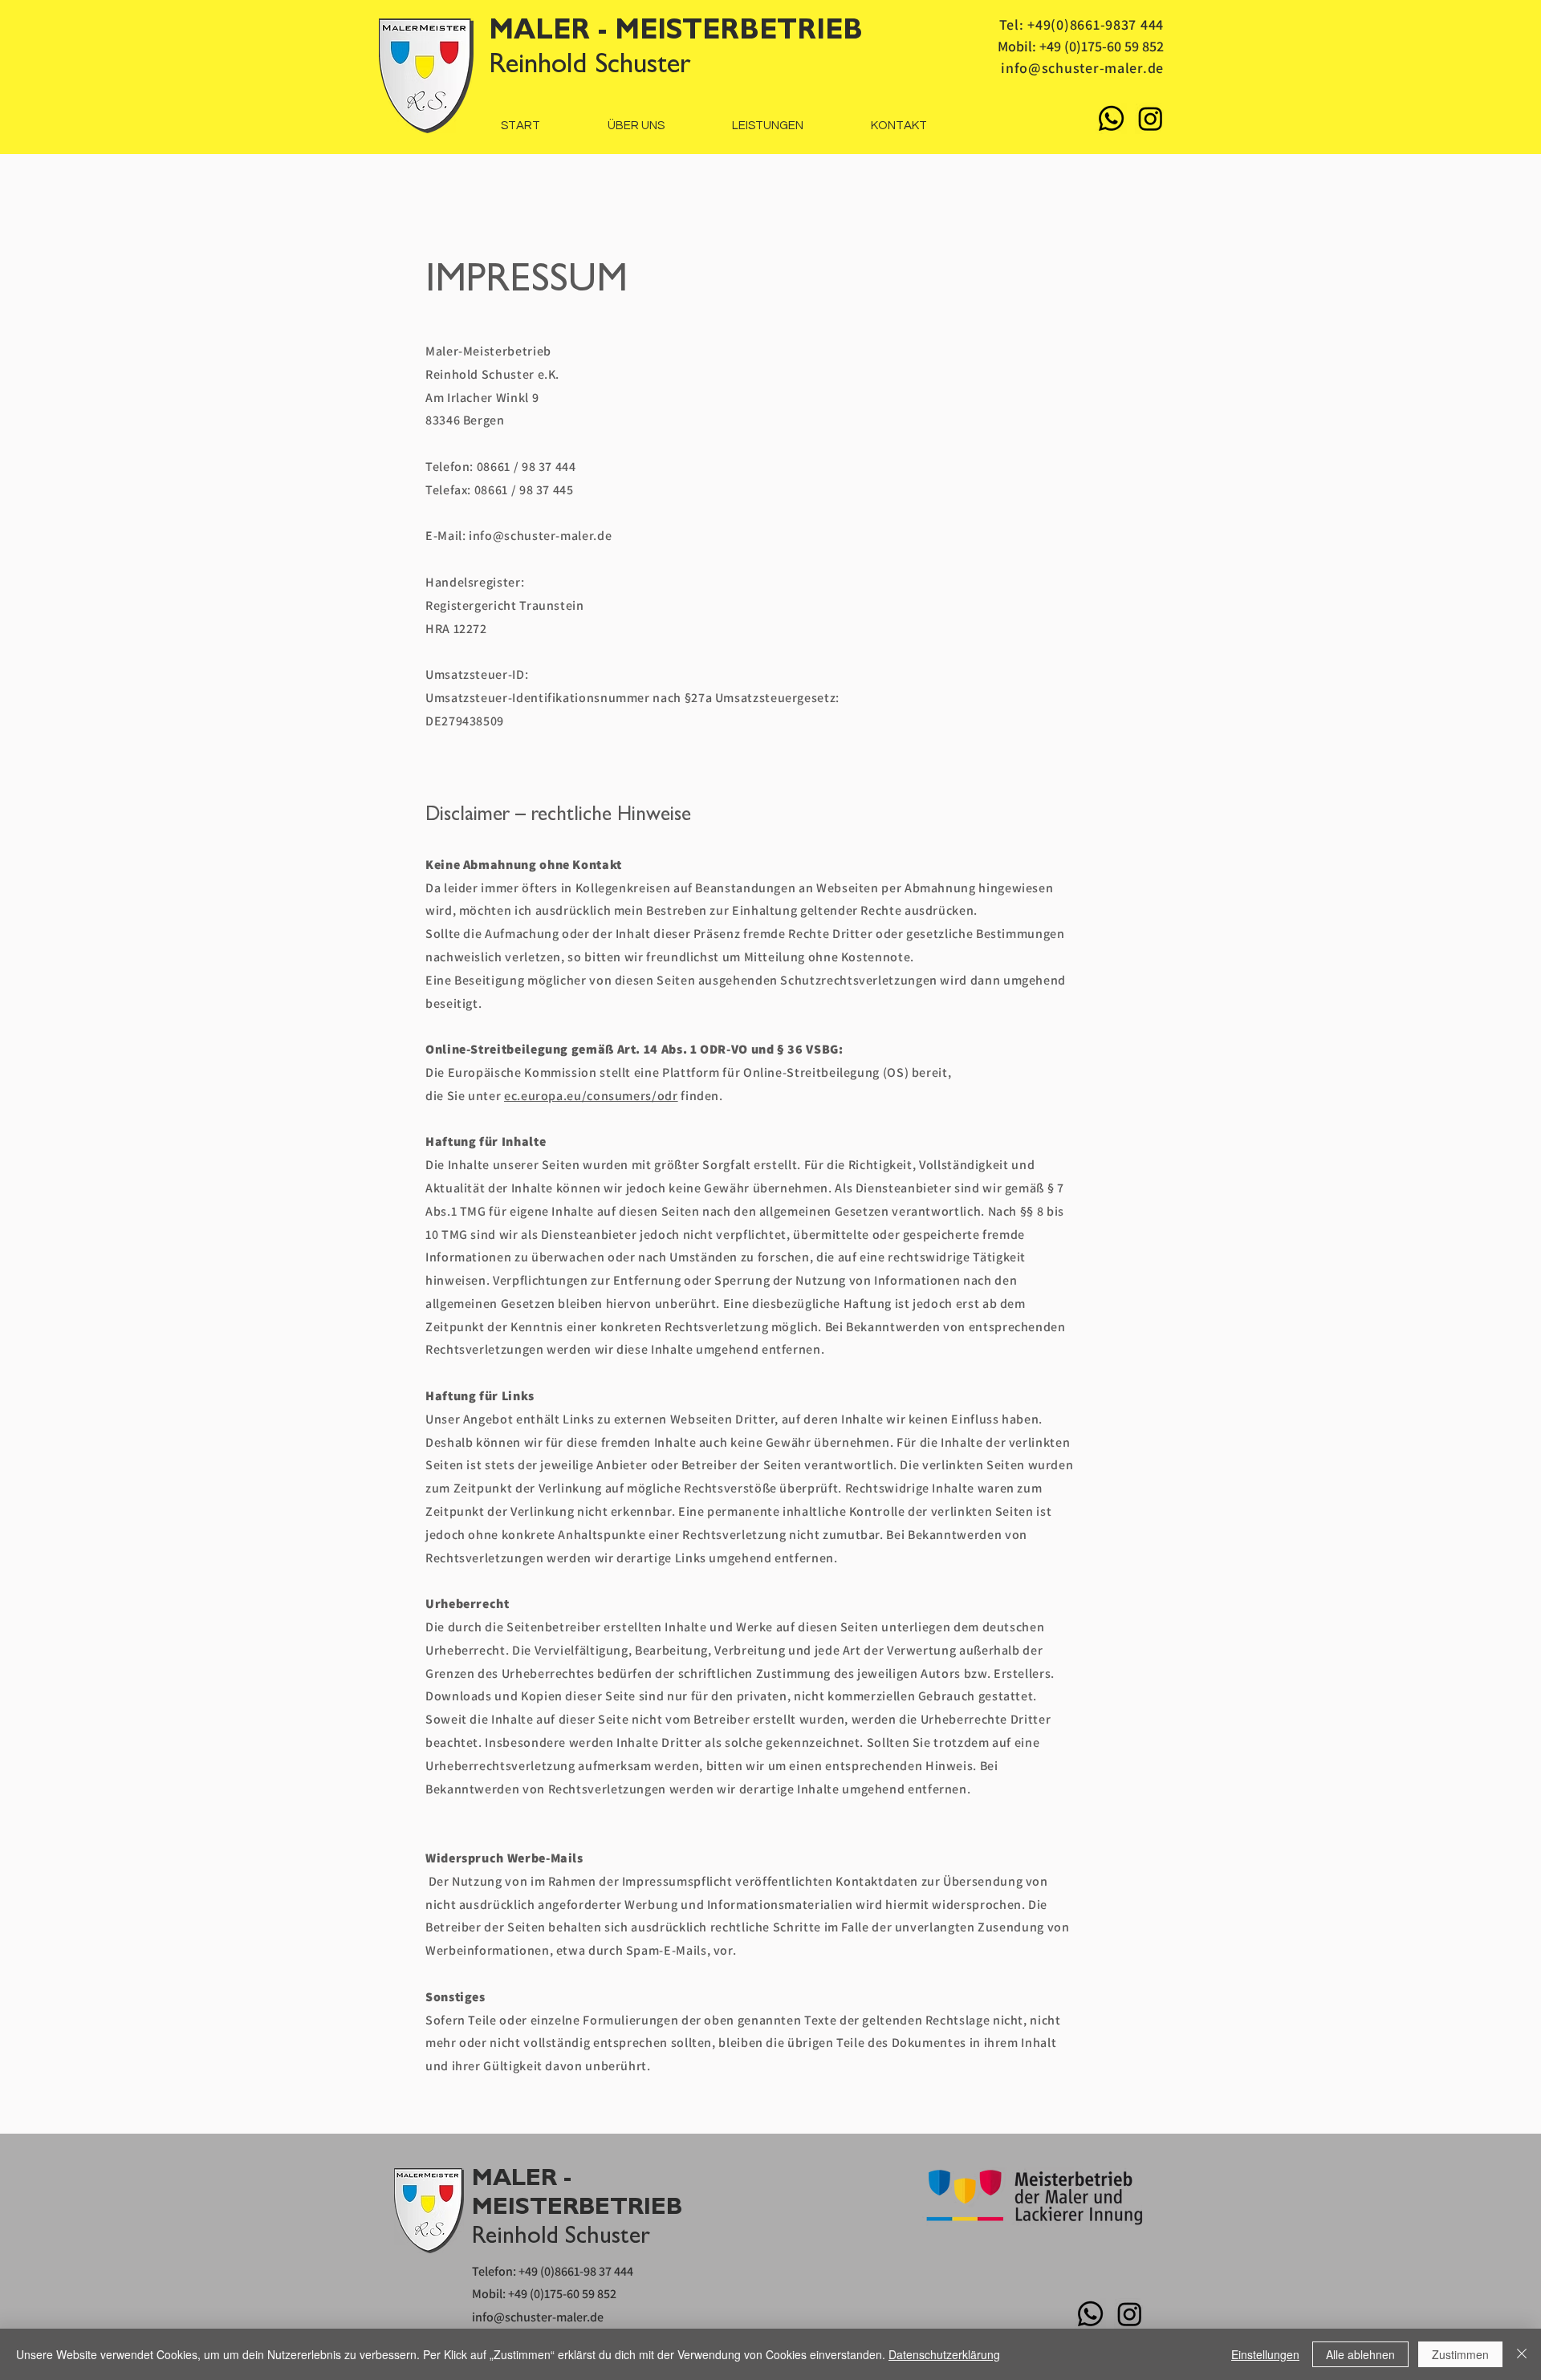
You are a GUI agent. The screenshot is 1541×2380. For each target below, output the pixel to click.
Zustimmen (1460, 2354)
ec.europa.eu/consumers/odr (591, 1096)
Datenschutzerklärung (944, 2354)
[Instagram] (1151, 118)
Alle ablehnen (1360, 2354)
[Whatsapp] (1111, 118)
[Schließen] (1522, 2354)
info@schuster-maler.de (1082, 68)
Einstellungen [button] (1265, 2354)
